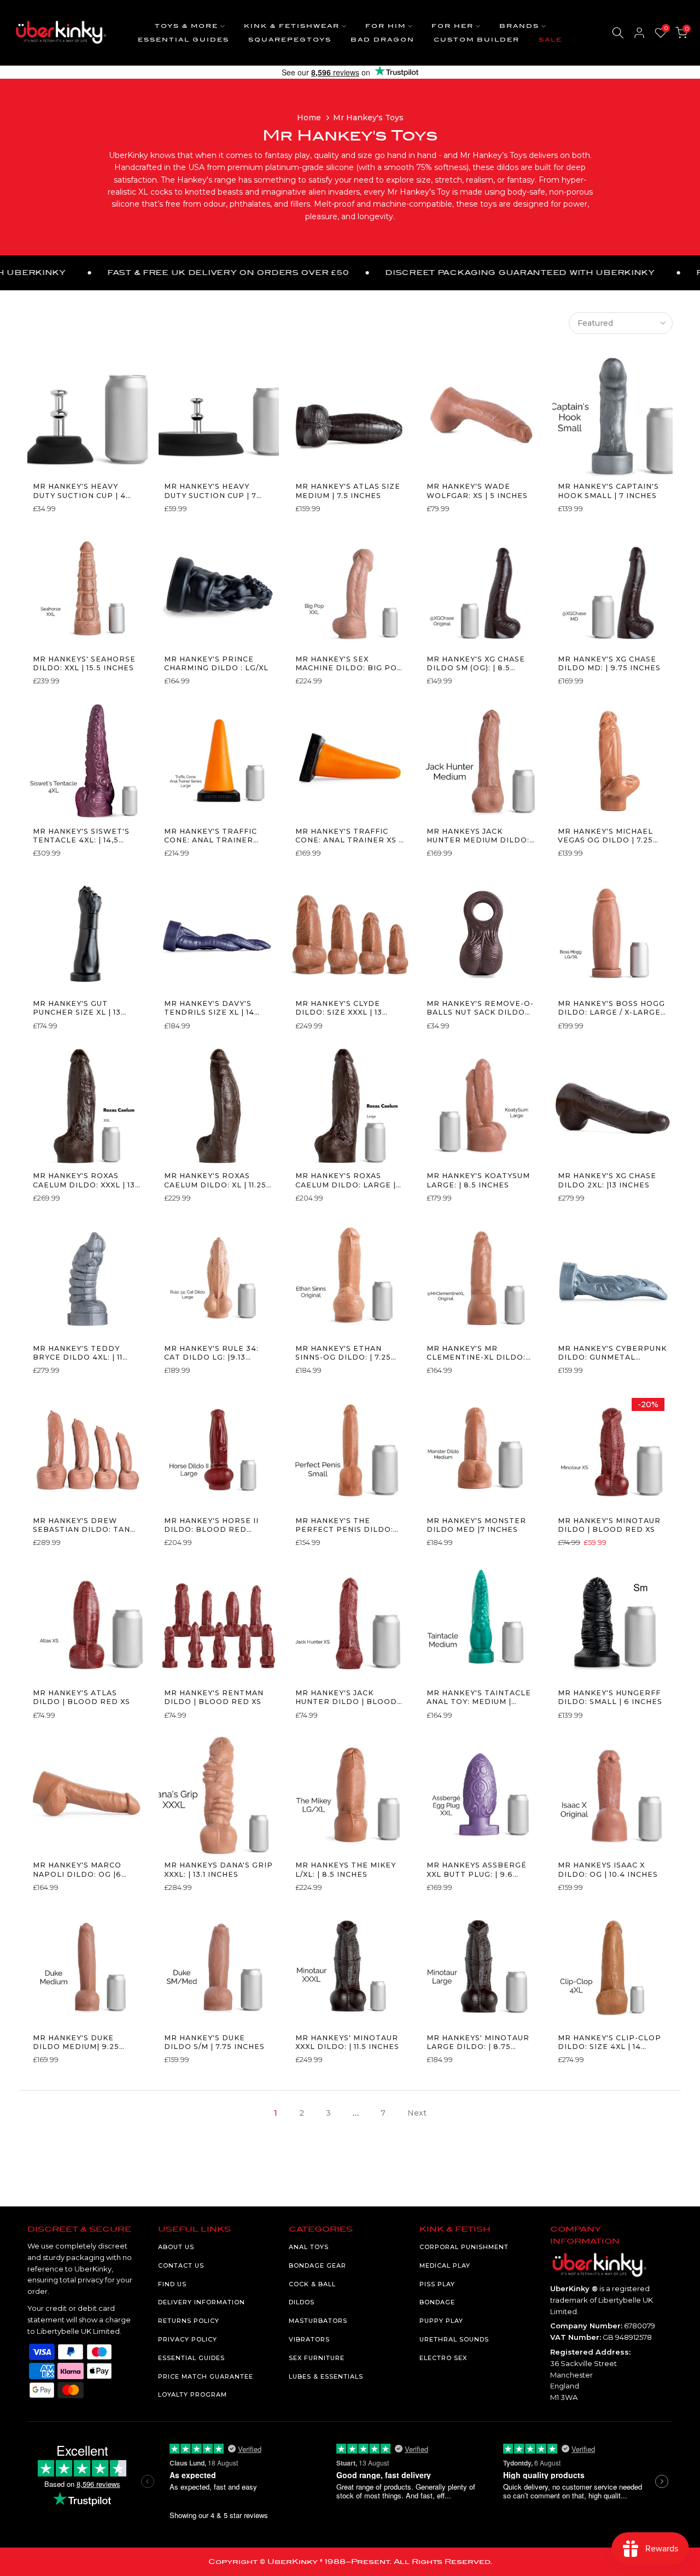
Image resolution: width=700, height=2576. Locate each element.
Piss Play (437, 2284)
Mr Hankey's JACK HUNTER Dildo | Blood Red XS (346, 1698)
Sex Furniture (317, 2358)
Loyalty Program (192, 2394)
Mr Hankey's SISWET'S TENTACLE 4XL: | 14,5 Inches (81, 836)
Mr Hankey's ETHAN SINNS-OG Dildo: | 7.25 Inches (343, 1353)
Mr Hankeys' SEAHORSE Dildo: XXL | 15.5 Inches (84, 663)
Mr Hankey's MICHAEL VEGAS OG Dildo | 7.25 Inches (605, 836)
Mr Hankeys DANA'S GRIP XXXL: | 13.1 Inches (218, 1869)
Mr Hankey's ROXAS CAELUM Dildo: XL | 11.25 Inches (215, 1181)
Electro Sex (443, 2358)
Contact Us (181, 2265)
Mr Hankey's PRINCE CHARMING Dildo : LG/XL (216, 663)
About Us (176, 2247)
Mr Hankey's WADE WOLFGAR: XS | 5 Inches (477, 491)
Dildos (302, 2302)
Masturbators (318, 2321)
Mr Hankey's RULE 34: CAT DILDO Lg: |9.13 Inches (211, 1353)
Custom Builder (477, 40)
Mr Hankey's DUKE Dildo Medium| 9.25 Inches (76, 2043)
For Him (386, 26)
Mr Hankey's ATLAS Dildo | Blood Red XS (81, 1697)
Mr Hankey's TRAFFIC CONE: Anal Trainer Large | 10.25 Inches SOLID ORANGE (211, 836)
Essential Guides (183, 40)
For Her (453, 26)
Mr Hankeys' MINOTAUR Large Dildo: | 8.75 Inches (478, 2043)
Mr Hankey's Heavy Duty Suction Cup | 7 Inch (210, 491)
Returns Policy (189, 2321)
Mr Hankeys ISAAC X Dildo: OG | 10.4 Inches (608, 1869)
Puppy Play (441, 2321)
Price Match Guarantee (206, 2376)
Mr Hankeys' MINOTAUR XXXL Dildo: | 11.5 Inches (347, 2042)
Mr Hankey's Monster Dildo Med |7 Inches (476, 1525)
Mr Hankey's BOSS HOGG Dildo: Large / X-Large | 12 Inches (612, 1008)
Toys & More (186, 26)
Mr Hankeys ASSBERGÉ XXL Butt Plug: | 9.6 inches (477, 1870)
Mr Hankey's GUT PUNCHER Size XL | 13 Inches (77, 1008)
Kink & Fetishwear (292, 26)
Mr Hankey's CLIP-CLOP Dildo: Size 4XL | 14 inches (609, 2043)
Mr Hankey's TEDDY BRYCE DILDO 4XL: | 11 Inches (78, 1353)
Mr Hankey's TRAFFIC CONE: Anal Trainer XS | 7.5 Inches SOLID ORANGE (348, 836)
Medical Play (445, 2265)
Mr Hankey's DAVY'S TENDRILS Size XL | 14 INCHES (209, 1008)
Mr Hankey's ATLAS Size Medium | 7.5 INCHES (348, 491)
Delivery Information (202, 2302)
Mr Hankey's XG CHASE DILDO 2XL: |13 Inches (607, 1180)
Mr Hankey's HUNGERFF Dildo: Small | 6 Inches (610, 1697)
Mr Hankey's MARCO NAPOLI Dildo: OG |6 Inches (77, 1870)
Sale (550, 40)
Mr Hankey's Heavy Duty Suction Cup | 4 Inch (79, 491)
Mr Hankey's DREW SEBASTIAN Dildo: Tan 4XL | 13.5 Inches (81, 1526)
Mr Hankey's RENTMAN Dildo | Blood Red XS (214, 1697)
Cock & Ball (312, 2284)
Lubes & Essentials (326, 2376)
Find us (172, 2284)
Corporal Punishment (464, 2247)
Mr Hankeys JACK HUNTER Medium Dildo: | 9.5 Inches (480, 836)
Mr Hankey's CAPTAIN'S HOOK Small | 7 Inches (608, 491)
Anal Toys (309, 2247)
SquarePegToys (290, 40)
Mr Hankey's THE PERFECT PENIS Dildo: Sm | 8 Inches (344, 1526)
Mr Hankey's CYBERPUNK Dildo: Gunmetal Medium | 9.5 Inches (612, 1353)
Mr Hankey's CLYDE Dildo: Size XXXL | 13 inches (339, 1008)
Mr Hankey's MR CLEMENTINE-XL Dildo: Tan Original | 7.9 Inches (476, 1353)
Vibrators (309, 2339)
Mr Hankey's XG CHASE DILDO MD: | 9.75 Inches (609, 663)
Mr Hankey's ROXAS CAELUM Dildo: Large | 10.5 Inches (346, 1181)
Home (309, 118)
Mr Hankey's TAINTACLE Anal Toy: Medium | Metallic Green (479, 1698)
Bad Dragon (383, 40)
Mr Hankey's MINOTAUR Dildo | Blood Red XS (609, 1525)
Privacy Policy (188, 2339)
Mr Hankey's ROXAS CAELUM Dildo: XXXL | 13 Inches (84, 1181)
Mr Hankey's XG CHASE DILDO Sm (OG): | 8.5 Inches (476, 664)
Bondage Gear (317, 2265)
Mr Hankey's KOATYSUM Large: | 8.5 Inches (478, 1180)
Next (417, 2113)
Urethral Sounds (454, 2339)
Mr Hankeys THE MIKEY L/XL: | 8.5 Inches (346, 1869)
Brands (519, 26)
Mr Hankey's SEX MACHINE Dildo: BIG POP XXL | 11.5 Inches (349, 664)
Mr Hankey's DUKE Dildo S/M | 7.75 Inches (214, 2042)
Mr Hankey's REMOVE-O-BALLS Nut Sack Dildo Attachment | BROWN (480, 1008)
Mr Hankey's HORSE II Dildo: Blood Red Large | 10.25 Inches (211, 1526)
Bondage (437, 2302)
